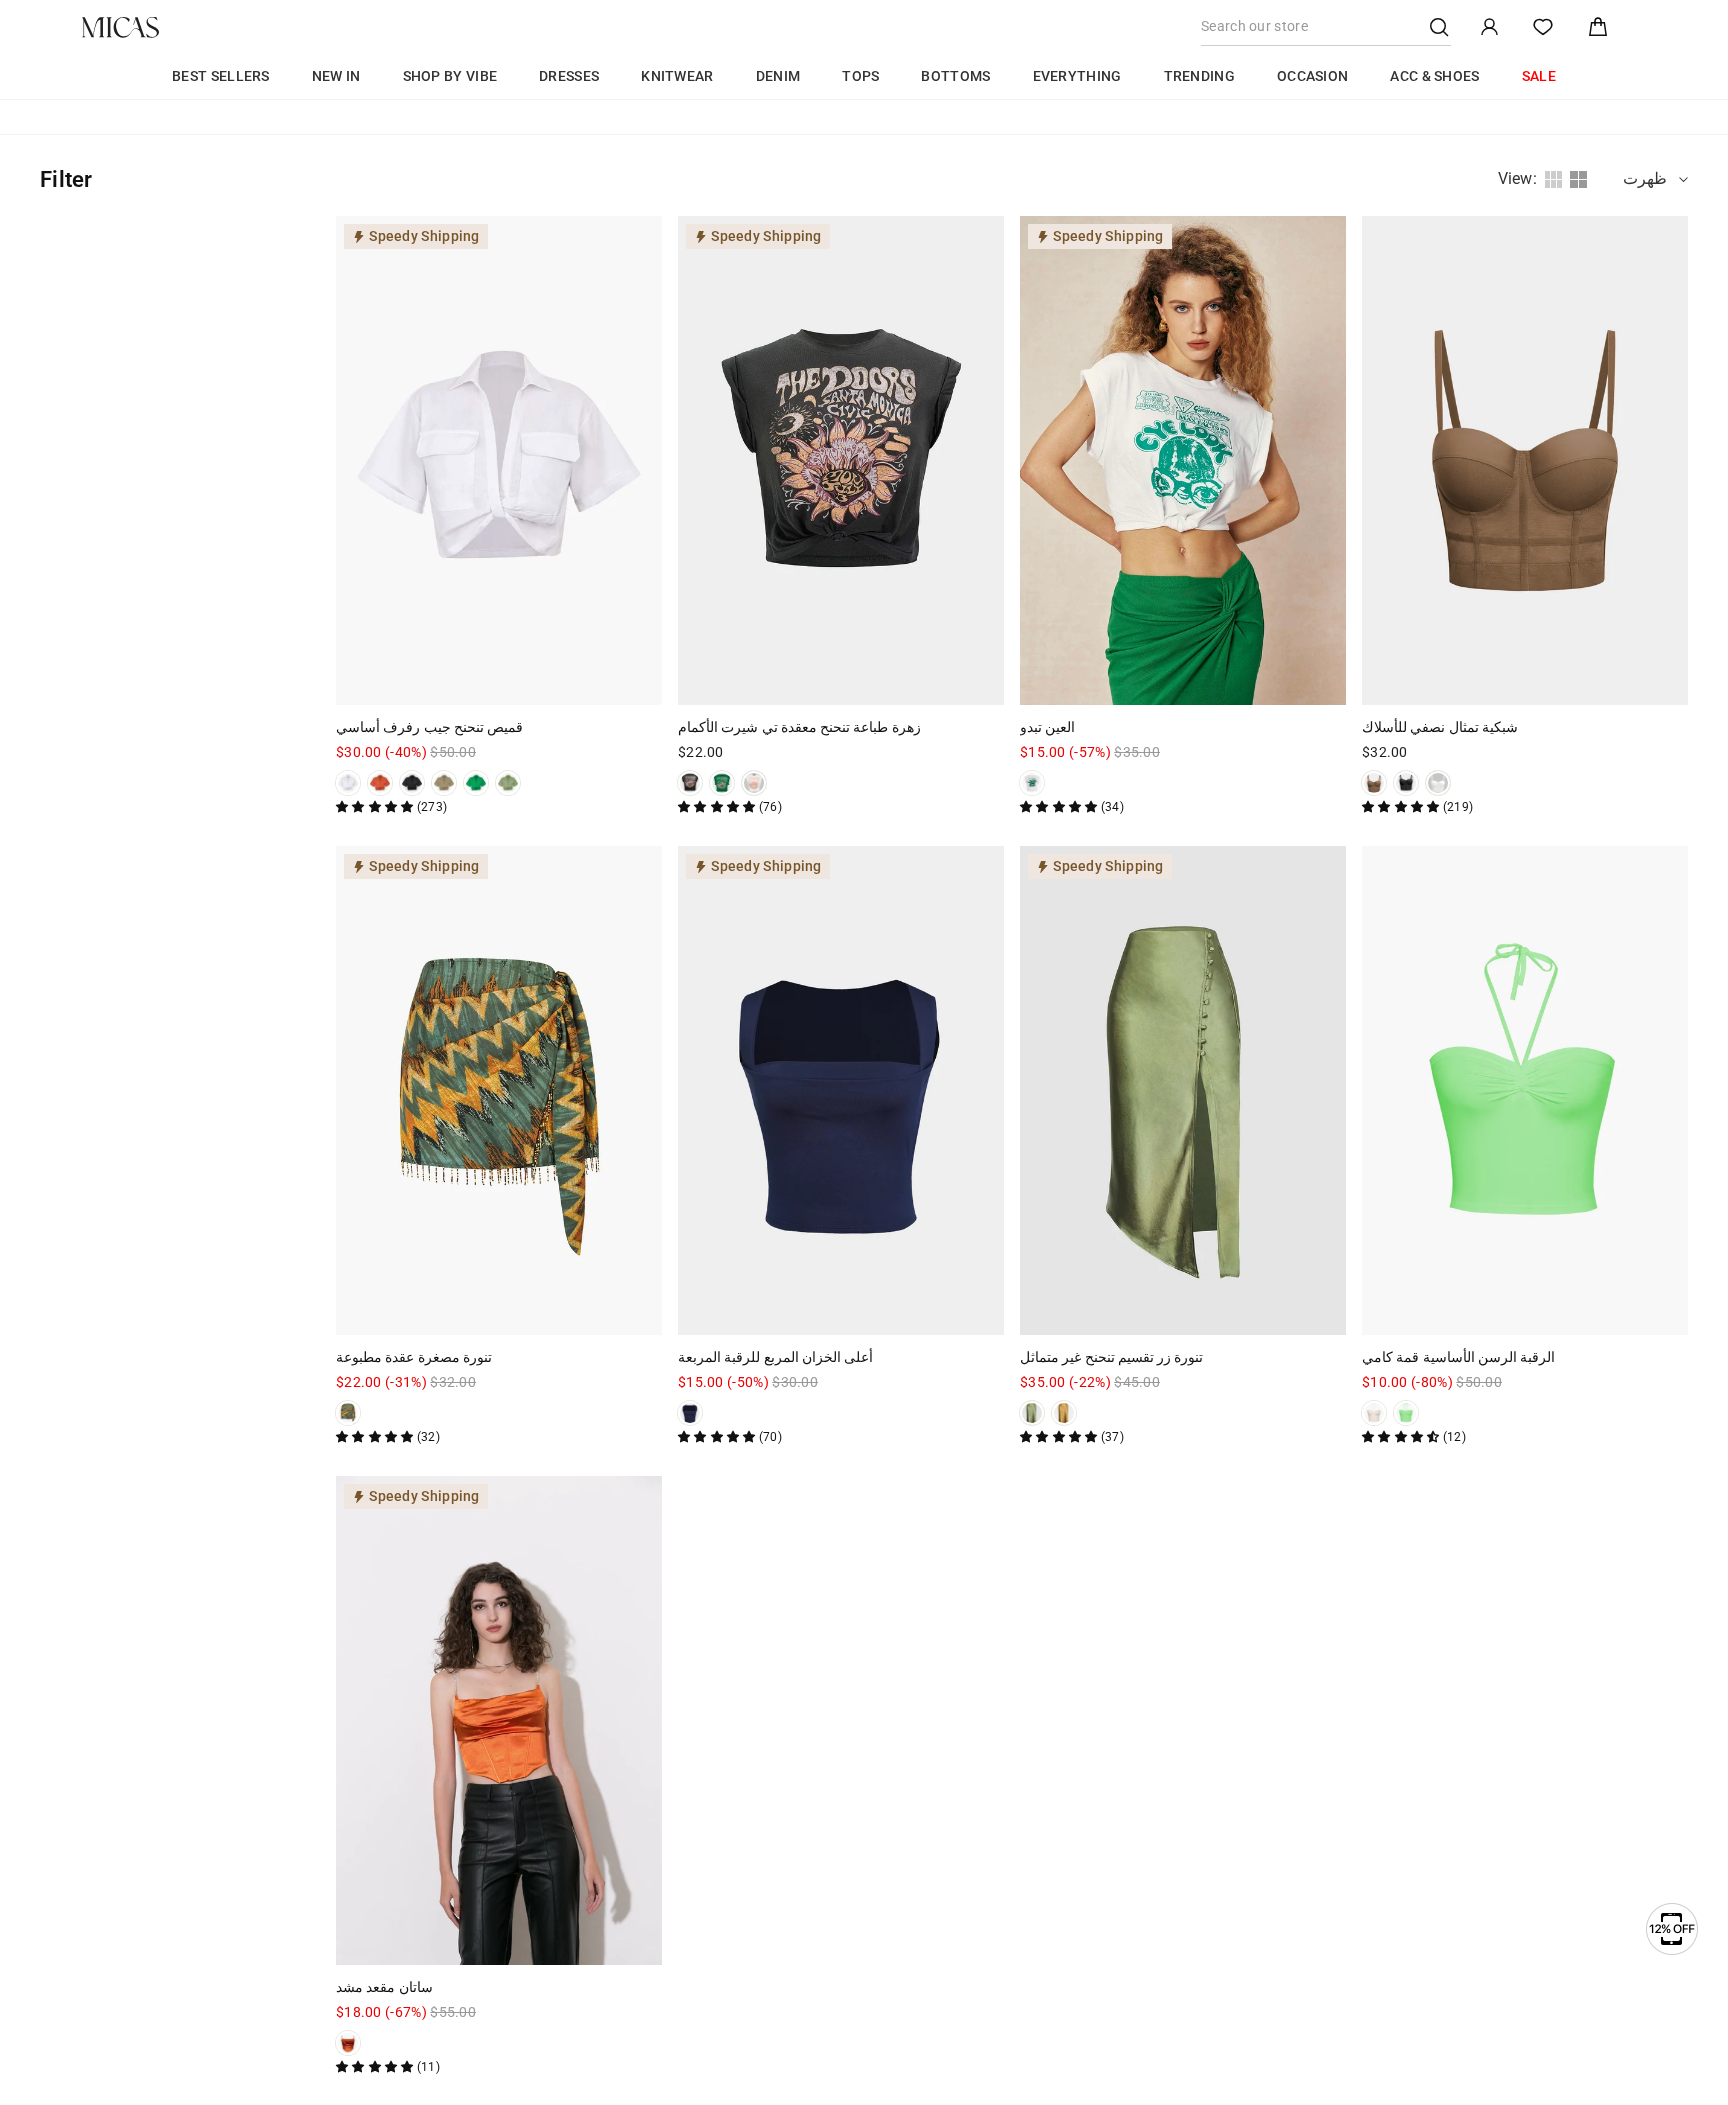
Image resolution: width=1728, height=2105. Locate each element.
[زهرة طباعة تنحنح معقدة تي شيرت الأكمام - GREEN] (722, 783)
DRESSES (569, 76)
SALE (1539, 76)
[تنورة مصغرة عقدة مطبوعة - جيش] (348, 1413)
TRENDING (1199, 76)
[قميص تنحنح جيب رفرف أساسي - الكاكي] (444, 783)
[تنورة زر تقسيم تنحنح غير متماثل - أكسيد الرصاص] (1064, 1413)
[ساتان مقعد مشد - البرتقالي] (348, 2043)
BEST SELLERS (221, 76)
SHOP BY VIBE (450, 76)
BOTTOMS (955, 76)
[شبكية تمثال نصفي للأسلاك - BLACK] (1406, 783)
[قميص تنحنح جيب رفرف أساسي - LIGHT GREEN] (508, 783)
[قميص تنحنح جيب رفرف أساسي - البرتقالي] (380, 783)
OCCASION (1312, 76)
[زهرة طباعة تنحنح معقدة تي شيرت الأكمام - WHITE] (754, 783)
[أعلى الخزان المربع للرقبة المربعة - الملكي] (690, 1413)
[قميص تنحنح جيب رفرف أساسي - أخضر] (476, 783)
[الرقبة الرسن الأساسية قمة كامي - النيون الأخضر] (1406, 1413)
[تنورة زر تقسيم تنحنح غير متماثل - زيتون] (1032, 1413)
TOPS (860, 76)
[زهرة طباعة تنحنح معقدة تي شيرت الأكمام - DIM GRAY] (690, 783)
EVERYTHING (1077, 76)
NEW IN (336, 76)
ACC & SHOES (1434, 76)
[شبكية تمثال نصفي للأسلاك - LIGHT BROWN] (1374, 783)
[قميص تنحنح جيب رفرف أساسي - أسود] (412, 783)
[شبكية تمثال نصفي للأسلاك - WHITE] (1438, 783)
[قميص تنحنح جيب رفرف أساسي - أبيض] (348, 783)
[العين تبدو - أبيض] (1032, 783)
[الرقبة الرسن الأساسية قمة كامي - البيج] (1374, 1413)
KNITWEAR (677, 76)
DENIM (778, 76)
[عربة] (1598, 27)
